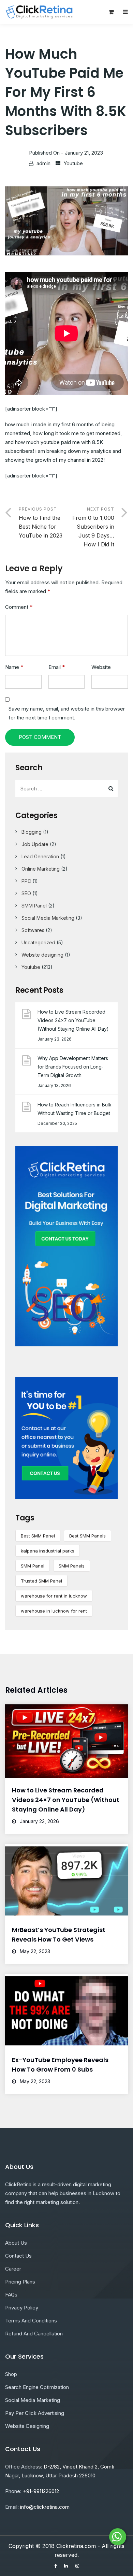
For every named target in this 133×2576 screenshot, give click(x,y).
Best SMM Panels (87, 1536)
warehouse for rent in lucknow (54, 1596)
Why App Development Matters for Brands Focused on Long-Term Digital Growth (73, 1067)
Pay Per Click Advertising (35, 2413)
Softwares (33, 930)
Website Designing (27, 2426)
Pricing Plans (20, 2282)
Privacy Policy (22, 2308)
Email (57, 667)
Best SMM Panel (38, 1536)
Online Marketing (41, 869)
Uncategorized (38, 942)
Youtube (73, 163)
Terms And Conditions (31, 2321)
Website (101, 667)
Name (14, 667)
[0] (111, 14)
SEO (26, 893)
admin (43, 163)
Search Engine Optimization (37, 2387)
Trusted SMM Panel (41, 1581)
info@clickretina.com (45, 2507)
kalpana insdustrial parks (48, 1551)
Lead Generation (40, 856)
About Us (16, 2243)
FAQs (11, 2295)
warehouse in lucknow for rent (54, 1611)
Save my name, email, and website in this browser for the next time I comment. (67, 713)
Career (13, 2269)
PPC (26, 881)
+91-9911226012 (41, 2491)
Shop (11, 2374)
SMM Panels (72, 1566)
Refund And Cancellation (34, 2334)
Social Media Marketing (48, 918)
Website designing (42, 955)
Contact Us (18, 2256)
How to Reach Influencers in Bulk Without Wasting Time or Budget (75, 1109)
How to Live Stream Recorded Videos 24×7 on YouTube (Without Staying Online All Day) (73, 1020)
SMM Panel (34, 906)
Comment (19, 607)
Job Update (35, 844)
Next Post (93, 527)
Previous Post (41, 523)
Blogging (32, 832)
